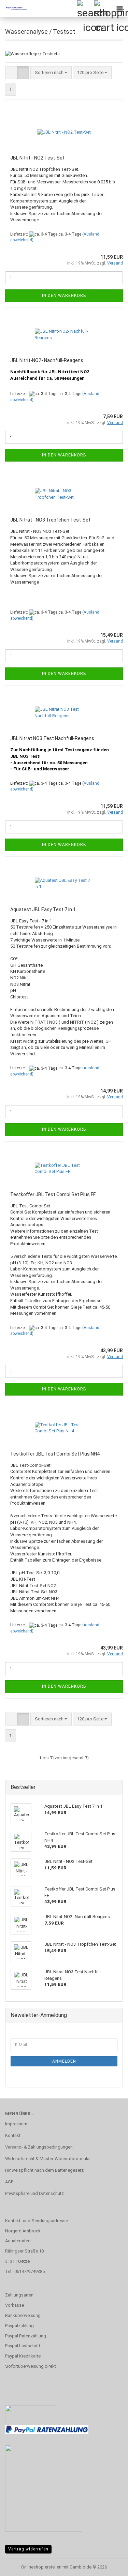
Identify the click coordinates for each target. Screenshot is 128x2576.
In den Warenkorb (64, 296)
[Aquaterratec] (14, 9)
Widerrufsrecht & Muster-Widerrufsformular (48, 2159)
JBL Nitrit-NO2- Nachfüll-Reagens (47, 360)
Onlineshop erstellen (41, 2567)
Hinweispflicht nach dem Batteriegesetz (44, 2170)
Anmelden (64, 2061)
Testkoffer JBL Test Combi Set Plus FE (53, 1194)
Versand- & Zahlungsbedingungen (39, 2147)
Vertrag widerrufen (28, 2549)
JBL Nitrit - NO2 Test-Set (37, 158)
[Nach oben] (109, 2566)
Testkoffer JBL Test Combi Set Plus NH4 (55, 1454)
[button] (11, 73)
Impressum (16, 2124)
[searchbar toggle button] (85, 9)
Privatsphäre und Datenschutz (34, 2193)
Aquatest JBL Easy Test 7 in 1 (43, 909)
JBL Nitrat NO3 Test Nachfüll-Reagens (52, 738)
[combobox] (51, 73)
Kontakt (13, 2135)
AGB (9, 2182)
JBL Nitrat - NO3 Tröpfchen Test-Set (50, 520)
